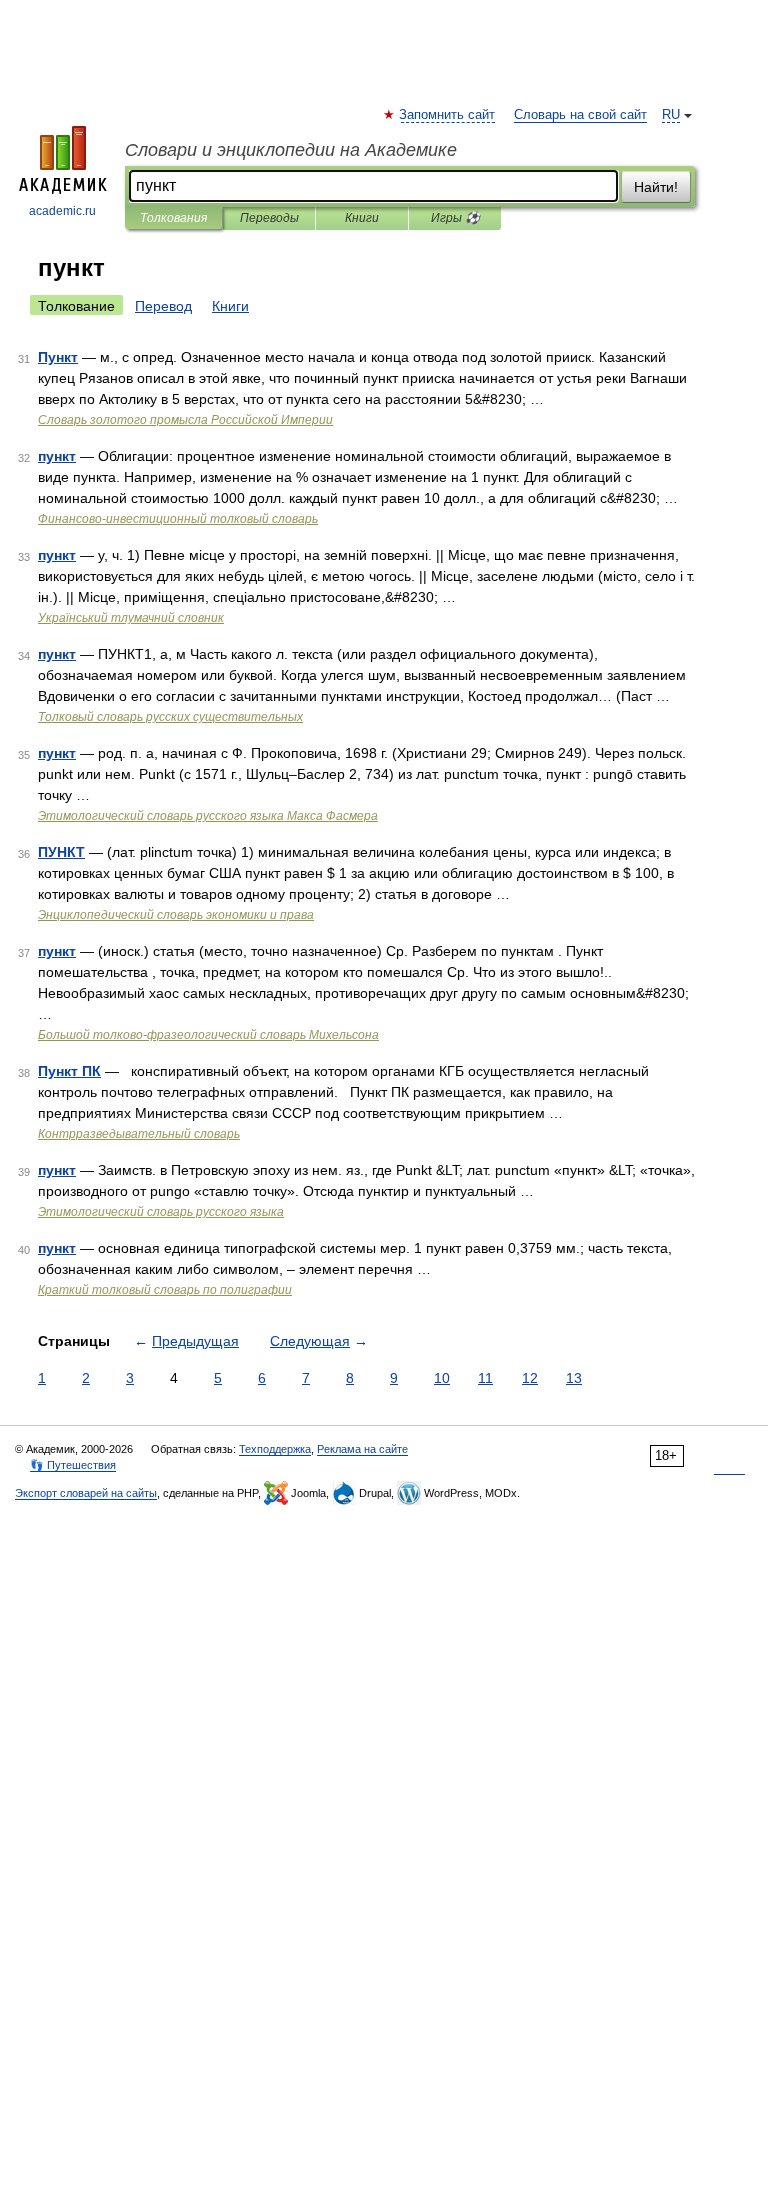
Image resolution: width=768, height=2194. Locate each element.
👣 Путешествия (73, 1465)
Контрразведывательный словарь (139, 1134)
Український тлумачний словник (131, 618)
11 (485, 1378)
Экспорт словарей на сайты (86, 1493)
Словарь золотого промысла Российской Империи (185, 420)
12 (530, 1378)
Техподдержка (275, 1449)
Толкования (173, 218)
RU (671, 115)
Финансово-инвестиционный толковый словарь (178, 519)
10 (442, 1378)
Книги (362, 218)
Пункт (58, 357)
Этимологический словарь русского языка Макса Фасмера (208, 816)
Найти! (656, 187)
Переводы (269, 218)
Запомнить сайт (448, 115)
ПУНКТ (61, 852)
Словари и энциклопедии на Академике (291, 150)
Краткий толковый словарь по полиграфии (165, 1290)
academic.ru (62, 211)
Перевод (163, 306)
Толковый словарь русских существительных (170, 717)
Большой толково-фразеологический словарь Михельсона (208, 1035)
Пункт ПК (69, 1071)
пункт (57, 456)
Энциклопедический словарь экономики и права (176, 915)
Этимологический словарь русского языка (161, 1212)
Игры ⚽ (455, 218)
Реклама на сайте (362, 1449)
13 (574, 1378)
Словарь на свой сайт (580, 115)
